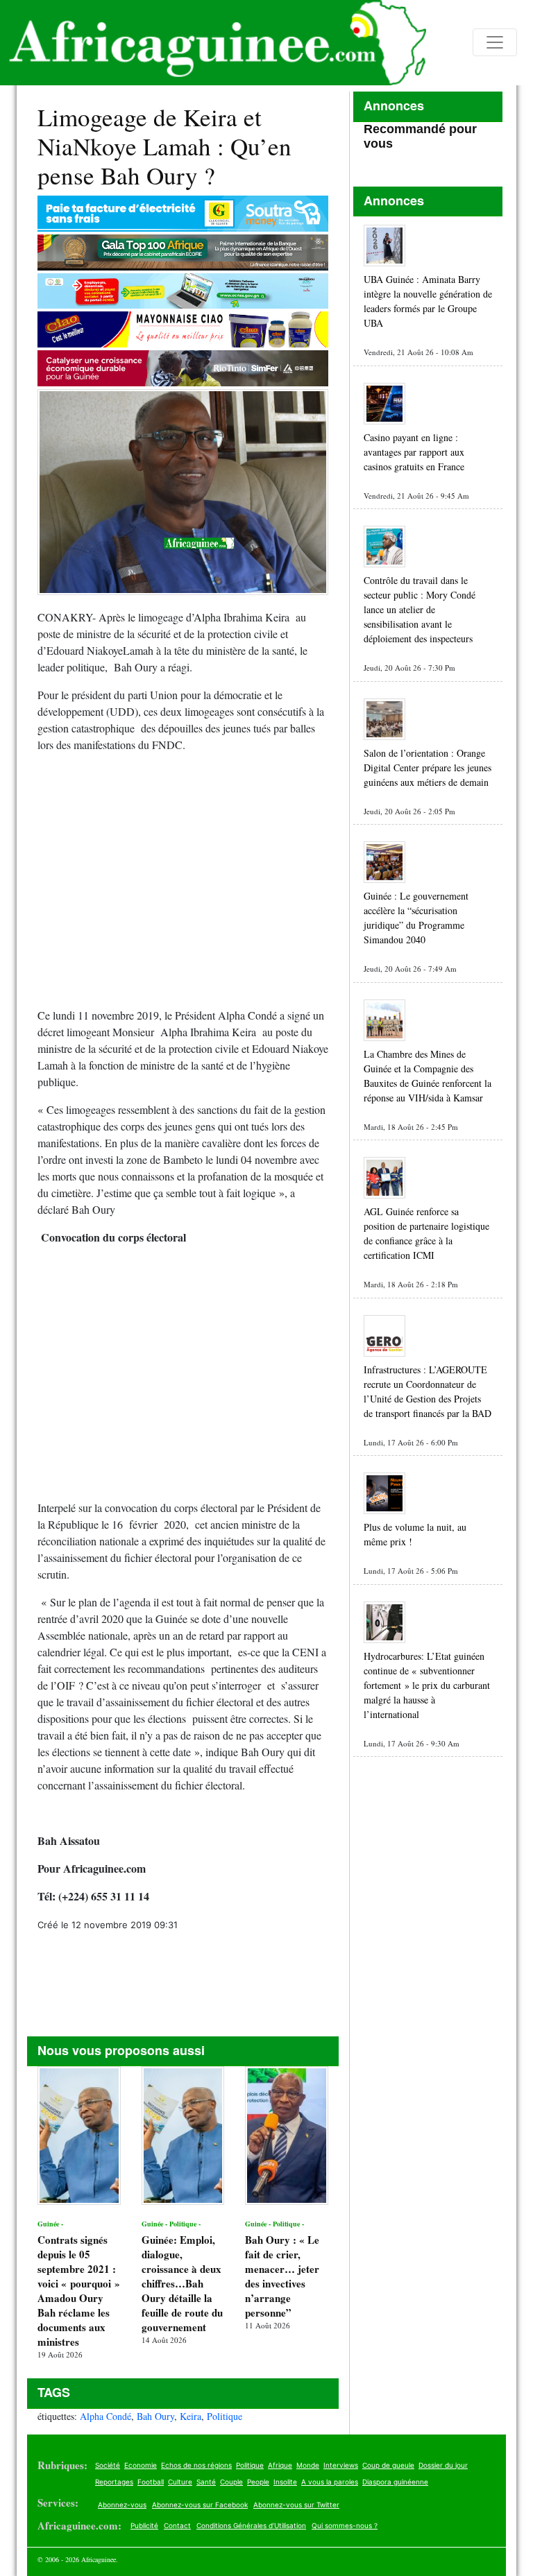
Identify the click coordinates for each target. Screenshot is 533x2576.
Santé (206, 2482)
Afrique (280, 2465)
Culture (180, 2482)
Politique (225, 2416)
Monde (308, 2465)
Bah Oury (155, 2416)
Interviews (341, 2465)
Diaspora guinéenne (395, 2482)
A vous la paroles (330, 2482)
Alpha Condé (105, 2416)
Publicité (144, 2525)
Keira (191, 2416)
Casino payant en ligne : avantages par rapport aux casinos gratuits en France (414, 452)
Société (108, 2465)
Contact (177, 2525)
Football (151, 2482)
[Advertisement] (183, 886)
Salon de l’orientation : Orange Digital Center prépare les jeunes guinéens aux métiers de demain (428, 767)
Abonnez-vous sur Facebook (200, 2505)
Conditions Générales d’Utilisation (251, 2525)
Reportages (114, 2482)
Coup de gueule (388, 2465)
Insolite (285, 2482)
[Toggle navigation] (495, 42)
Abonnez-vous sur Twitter (296, 2505)
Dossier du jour (443, 2465)
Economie (141, 2465)
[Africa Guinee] (213, 43)
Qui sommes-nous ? (345, 2525)
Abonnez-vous (122, 2505)
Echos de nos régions (196, 2465)
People (258, 2482)
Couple (231, 2482)
